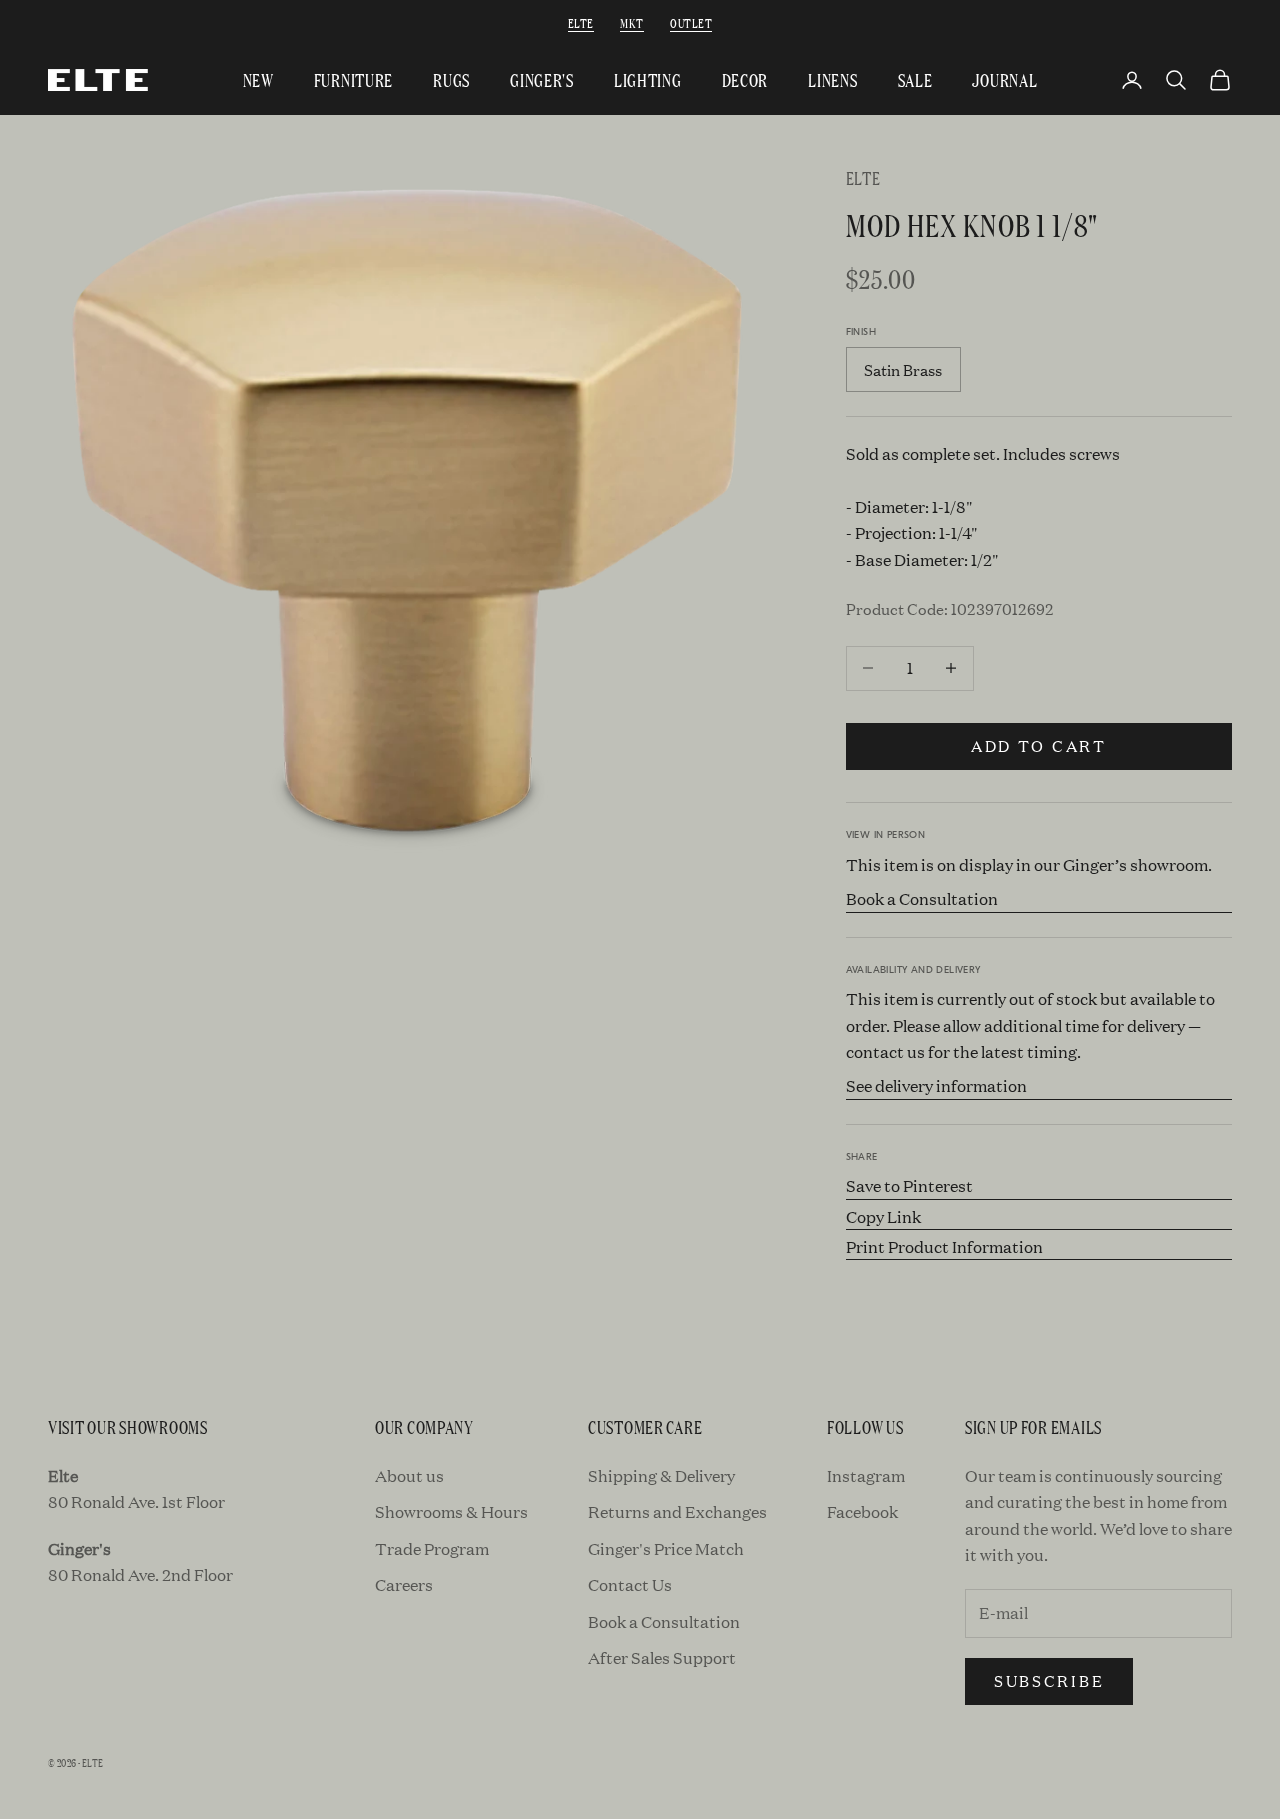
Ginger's (542, 79)
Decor (745, 79)
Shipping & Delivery (661, 1475)
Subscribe (1049, 1680)
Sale (915, 79)
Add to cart (1039, 745)
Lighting (648, 79)
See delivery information (936, 1085)
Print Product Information (944, 1246)
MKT (631, 22)
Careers (404, 1584)
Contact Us (630, 1584)
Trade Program (432, 1548)
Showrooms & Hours (451, 1511)
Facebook (862, 1511)
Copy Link (883, 1216)
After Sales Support (662, 1657)
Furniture (353, 79)
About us (409, 1475)
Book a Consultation (922, 898)
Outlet (691, 22)
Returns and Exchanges (677, 1511)
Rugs (451, 79)
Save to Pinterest (909, 1185)
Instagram (866, 1475)
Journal (1004, 79)
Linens (832, 79)
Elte (581, 22)
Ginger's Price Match (666, 1548)
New (258, 79)
